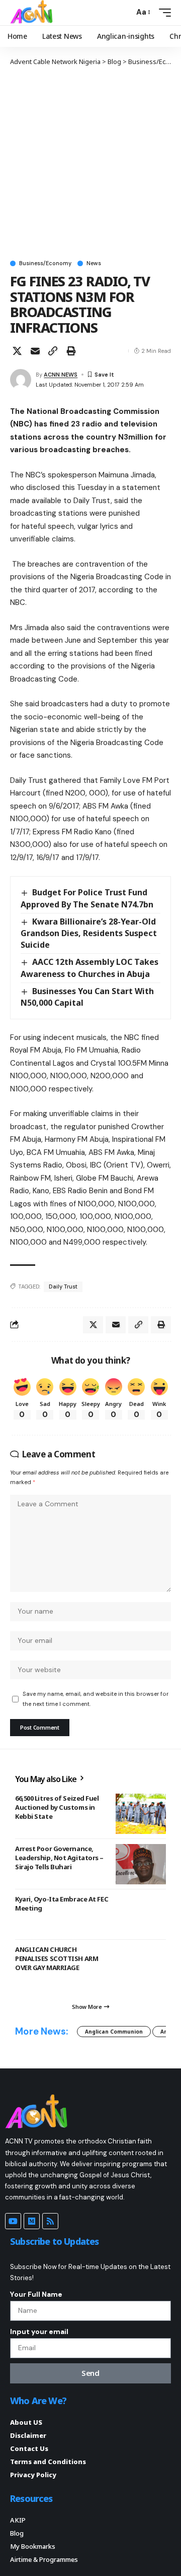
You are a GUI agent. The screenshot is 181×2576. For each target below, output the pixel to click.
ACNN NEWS (61, 375)
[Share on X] (17, 351)
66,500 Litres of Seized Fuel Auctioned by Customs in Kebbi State (57, 1807)
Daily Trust (63, 1286)
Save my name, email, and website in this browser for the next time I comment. (96, 1699)
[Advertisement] (90, 162)
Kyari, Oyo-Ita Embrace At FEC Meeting (62, 1904)
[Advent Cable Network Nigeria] (33, 13)
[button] (124, 12)
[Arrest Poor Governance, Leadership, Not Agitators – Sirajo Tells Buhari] (141, 1864)
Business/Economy (45, 263)
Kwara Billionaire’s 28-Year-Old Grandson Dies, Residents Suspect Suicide (89, 933)
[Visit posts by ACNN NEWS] (21, 380)
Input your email (39, 2332)
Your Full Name (36, 2294)
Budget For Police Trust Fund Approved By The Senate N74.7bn (87, 898)
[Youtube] (13, 2221)
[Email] (35, 351)
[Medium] (32, 2221)
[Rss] (50, 2221)
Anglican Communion (114, 2032)
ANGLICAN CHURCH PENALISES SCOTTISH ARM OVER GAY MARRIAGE (57, 1958)
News (94, 263)
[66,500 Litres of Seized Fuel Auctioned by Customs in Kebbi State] (141, 1814)
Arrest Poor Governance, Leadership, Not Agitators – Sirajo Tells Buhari (59, 1858)
